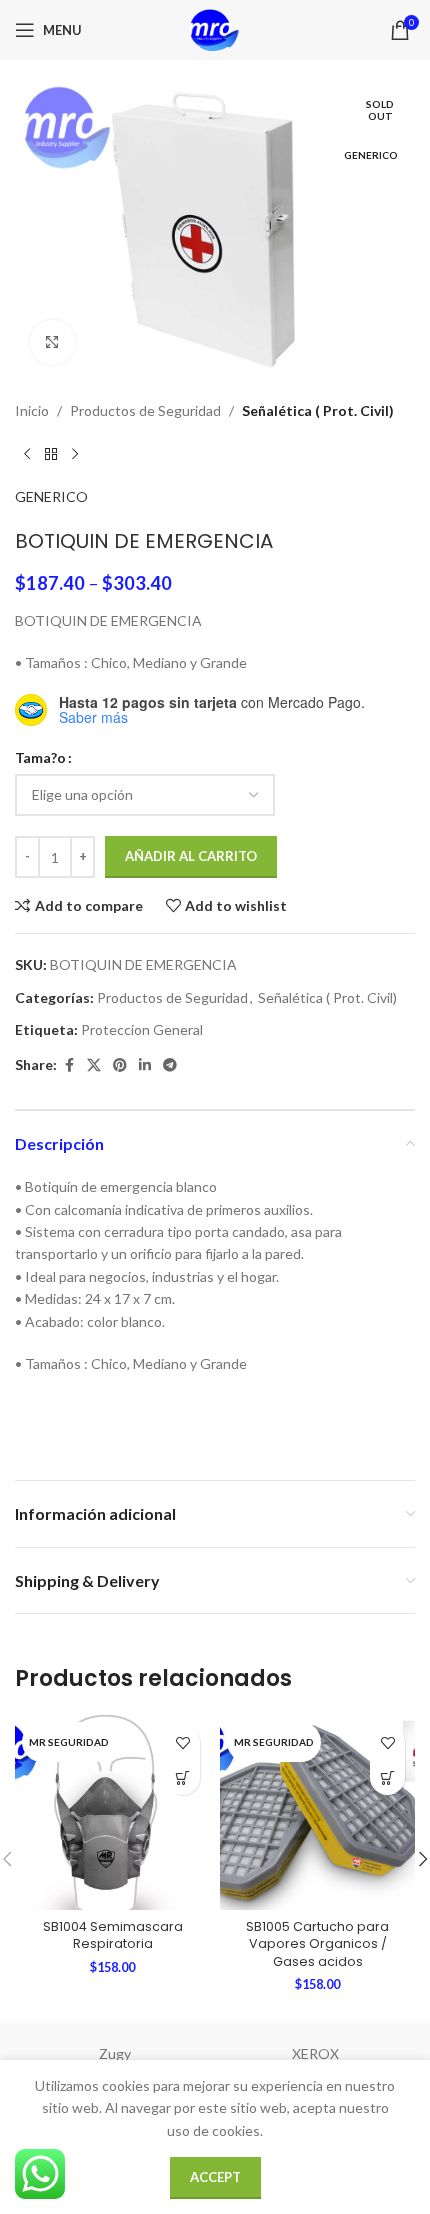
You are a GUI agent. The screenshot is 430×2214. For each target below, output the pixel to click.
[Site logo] (215, 28)
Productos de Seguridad (145, 410)
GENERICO (51, 496)
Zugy (115, 2053)
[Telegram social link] (170, 1065)
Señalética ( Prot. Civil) (318, 410)
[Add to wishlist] (182, 1742)
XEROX (315, 2053)
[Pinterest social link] (120, 1065)
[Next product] (75, 454)
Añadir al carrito (191, 856)
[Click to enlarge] (52, 342)
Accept (215, 2177)
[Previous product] (27, 454)
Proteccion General (142, 1029)
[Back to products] (51, 454)
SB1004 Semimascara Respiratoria (113, 1935)
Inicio (32, 410)
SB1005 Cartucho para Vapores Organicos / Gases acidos (317, 1944)
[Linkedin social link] (145, 1065)
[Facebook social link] (69, 1065)
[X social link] (94, 1065)
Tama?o (40, 757)
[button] (182, 1777)
